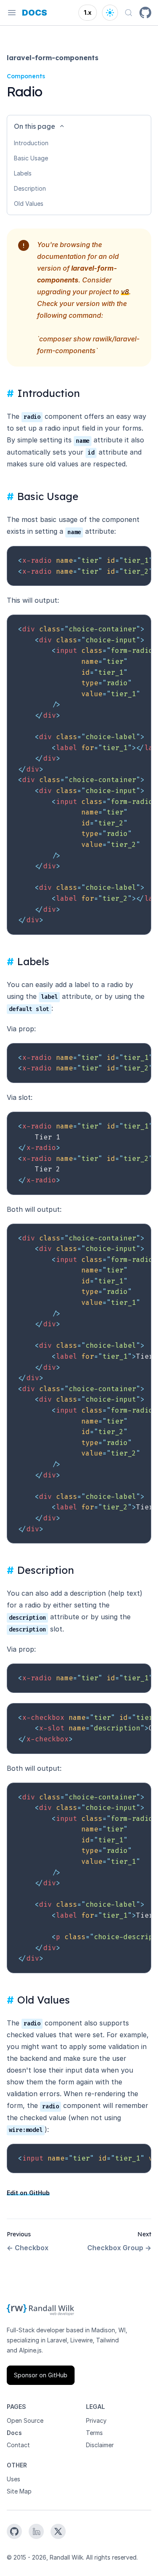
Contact (18, 2445)
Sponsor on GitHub (41, 2375)
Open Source (25, 2420)
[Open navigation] (12, 13)
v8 (125, 292)
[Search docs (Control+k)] (129, 13)
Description (30, 188)
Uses (13, 2479)
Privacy (96, 2420)
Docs (14, 2433)
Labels (23, 173)
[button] (79, 126)
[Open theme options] (110, 13)
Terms (94, 2433)
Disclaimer (100, 2445)
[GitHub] (145, 13)
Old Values (29, 204)
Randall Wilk (66, 2557)
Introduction (31, 143)
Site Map (19, 2491)
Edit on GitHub (28, 2193)
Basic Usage (31, 158)
